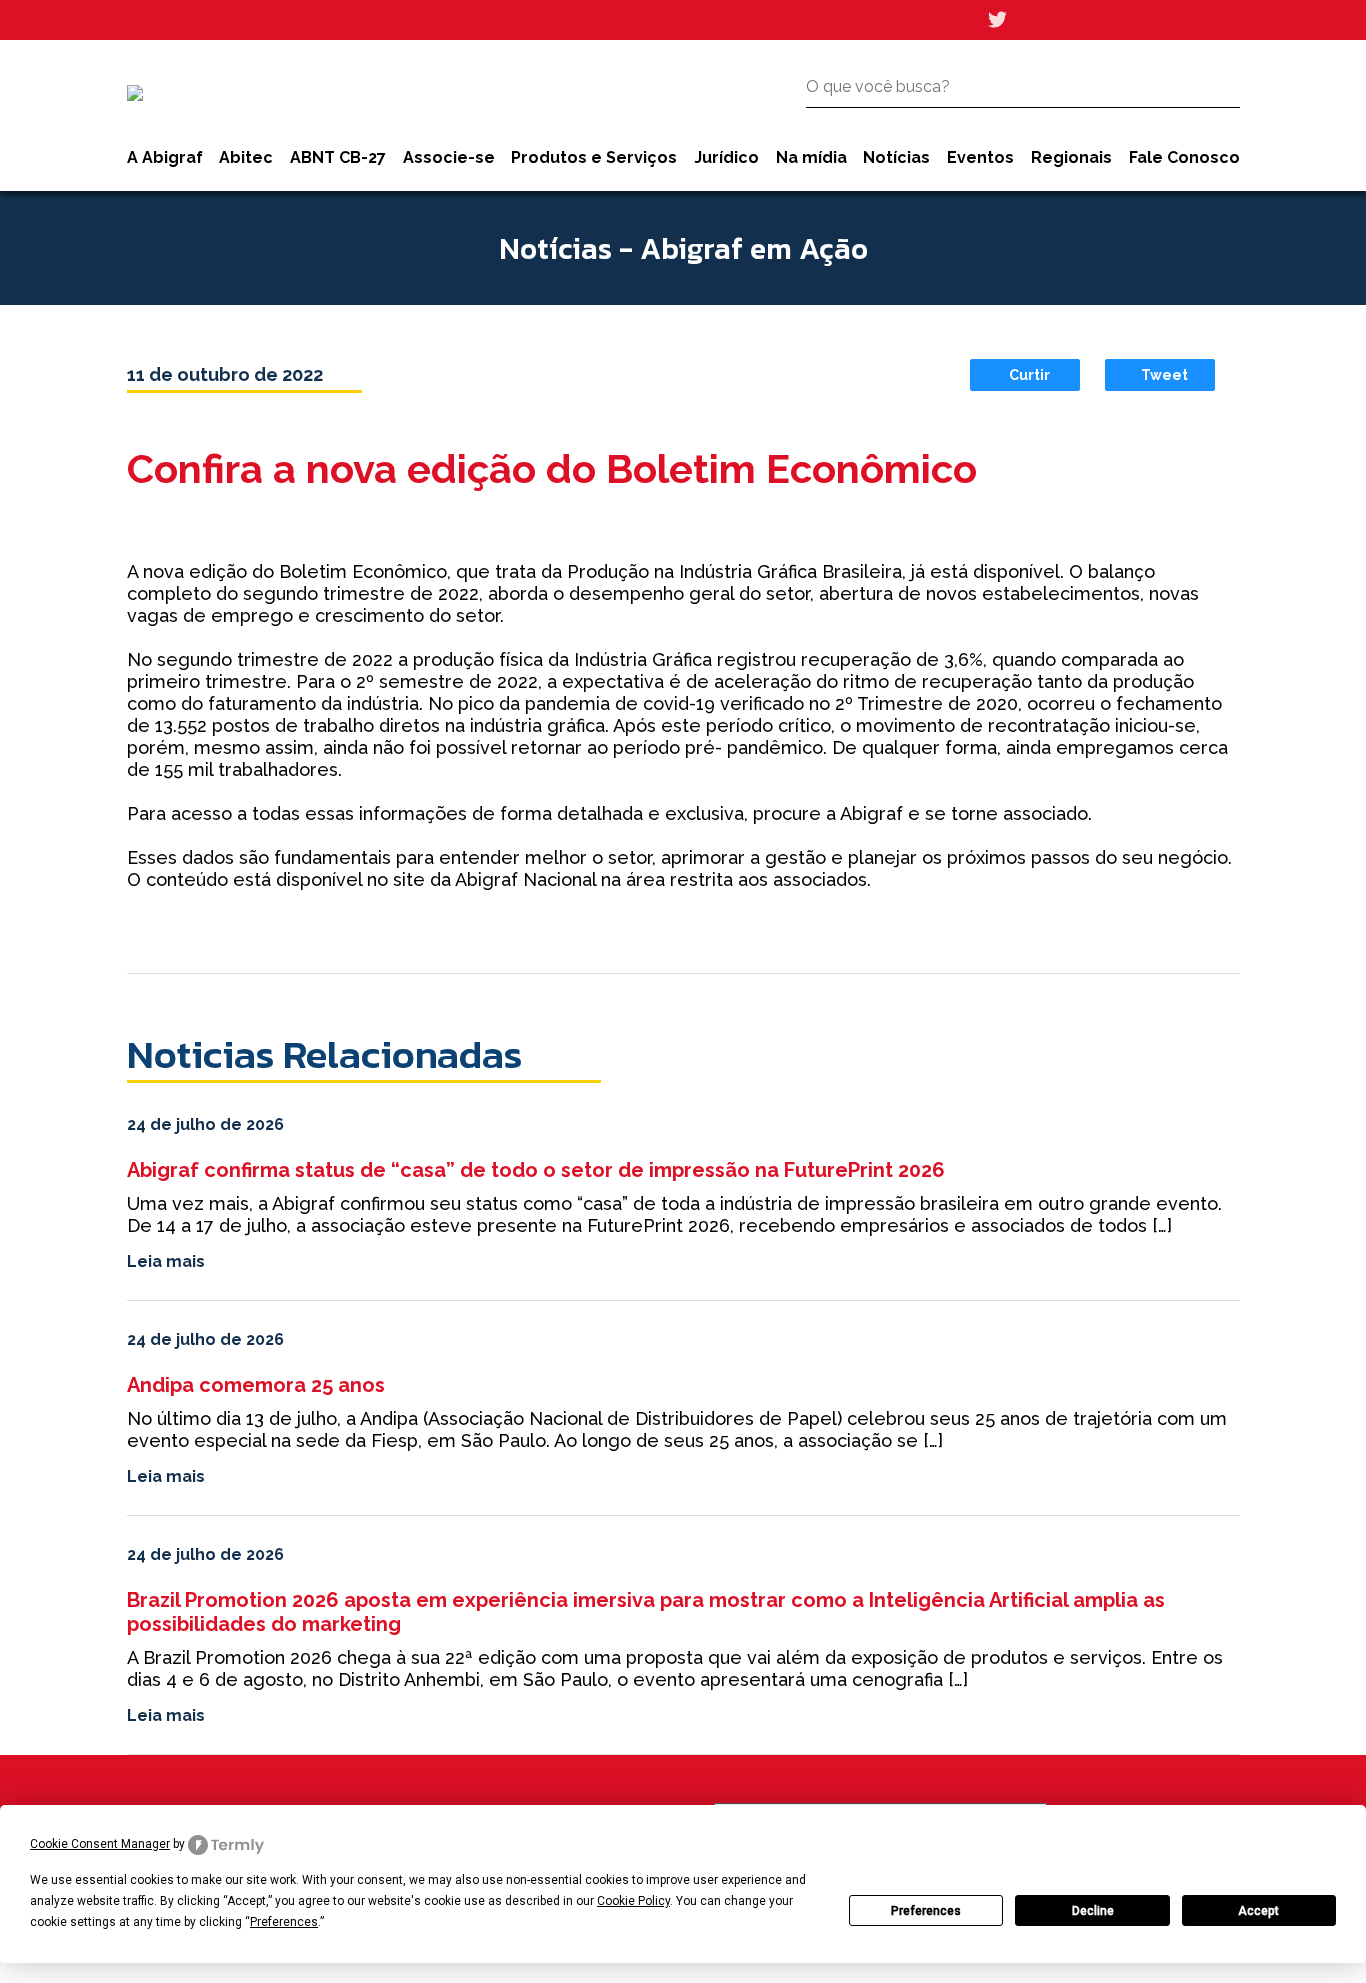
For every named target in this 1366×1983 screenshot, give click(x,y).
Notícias (896, 157)
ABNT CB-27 (338, 157)
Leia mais (166, 1261)
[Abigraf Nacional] (135, 93)
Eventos (980, 157)
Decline (1093, 1911)
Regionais (1071, 157)
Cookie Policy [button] (633, 1901)
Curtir (1029, 375)
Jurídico (726, 157)
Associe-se (449, 157)
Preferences (926, 1911)
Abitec (246, 157)
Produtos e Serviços (594, 157)
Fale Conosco (1184, 157)
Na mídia (811, 157)
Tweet (1164, 375)
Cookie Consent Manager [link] (100, 1844)
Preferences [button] (284, 1922)
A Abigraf (165, 157)
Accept (1258, 1911)
